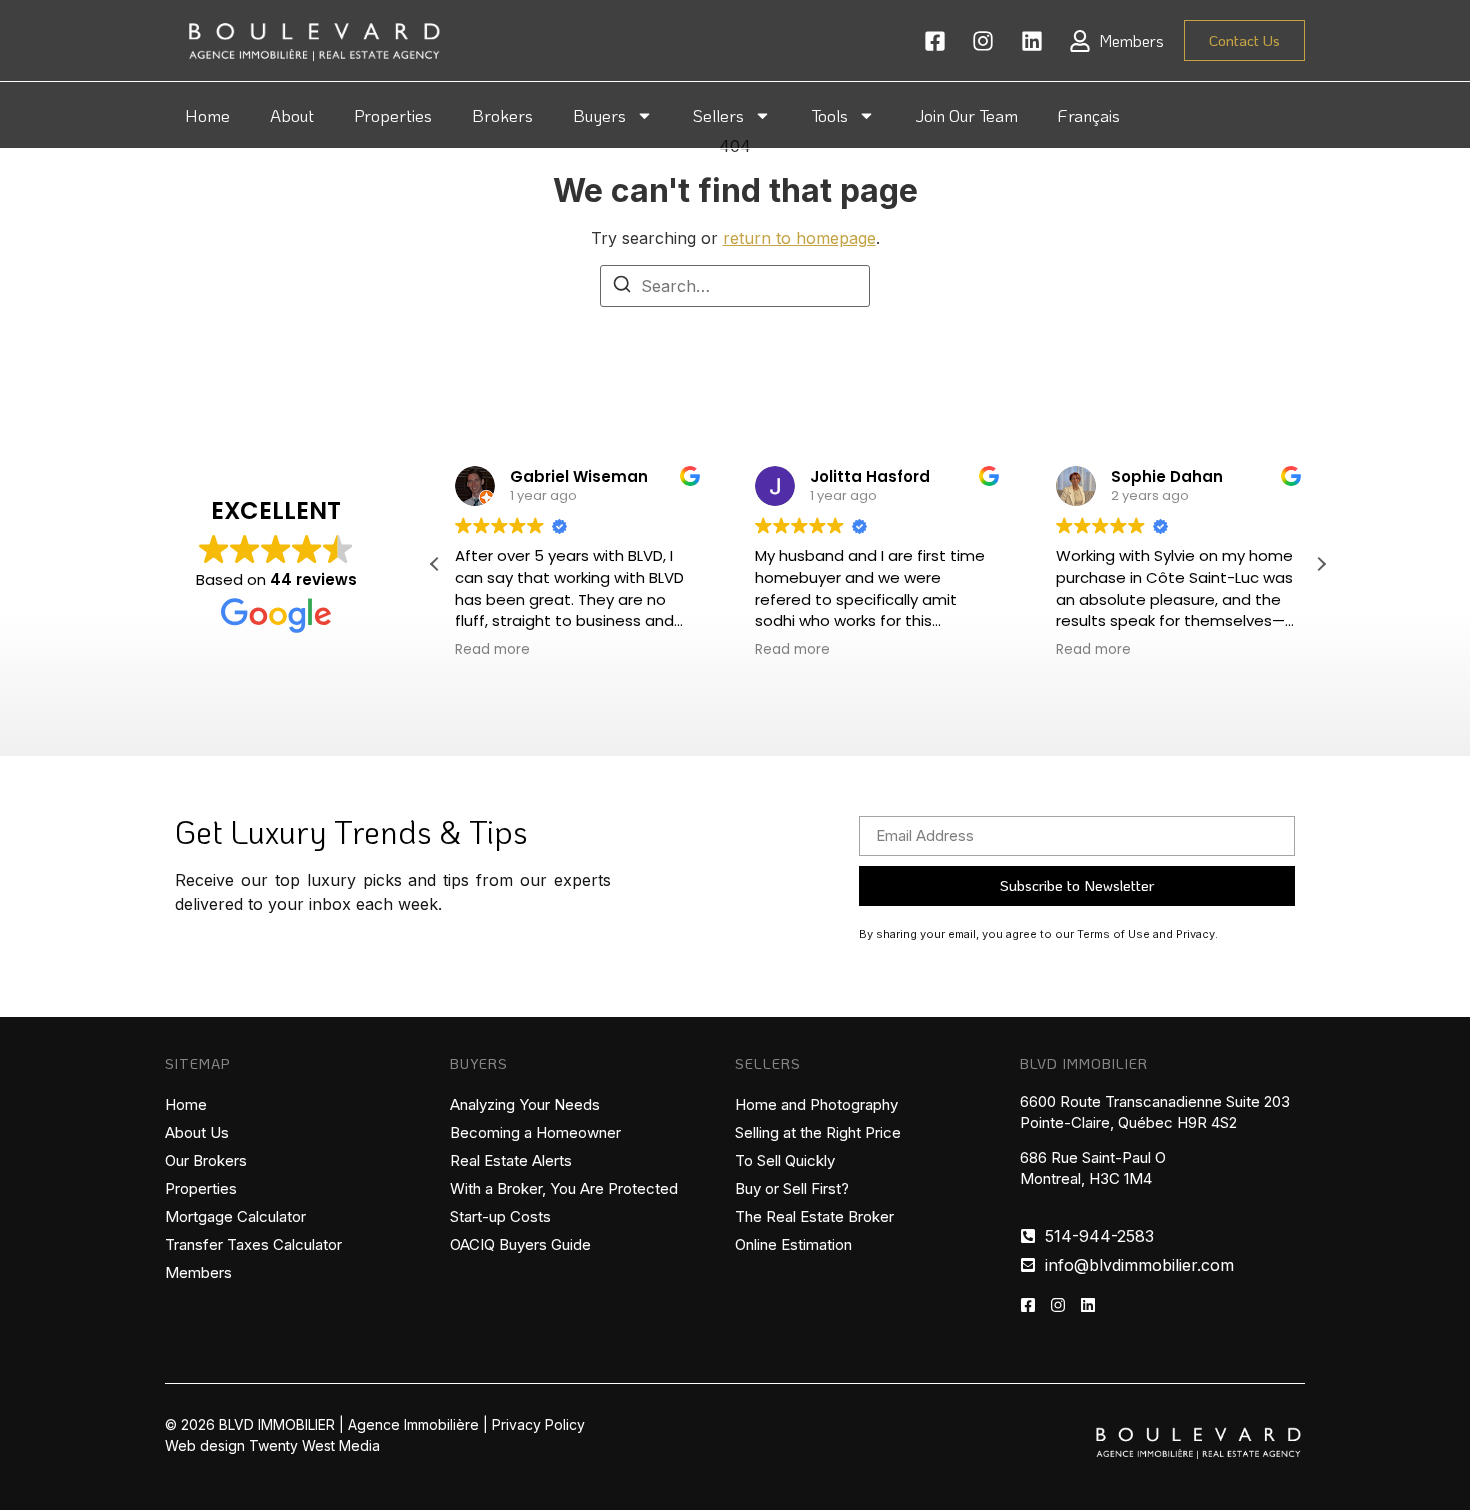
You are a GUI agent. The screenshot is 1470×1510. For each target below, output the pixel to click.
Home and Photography (816, 1104)
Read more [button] (492, 650)
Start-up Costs (500, 1216)
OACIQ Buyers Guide (520, 1244)
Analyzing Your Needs (525, 1104)
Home (207, 115)
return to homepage (799, 238)
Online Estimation (793, 1244)
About (292, 115)
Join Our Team (966, 115)
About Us (197, 1132)
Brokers (502, 115)
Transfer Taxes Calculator (253, 1244)
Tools (829, 115)
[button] (1321, 564)
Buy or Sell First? (792, 1188)
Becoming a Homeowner (535, 1132)
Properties (393, 115)
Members (198, 1272)
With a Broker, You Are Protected (564, 1188)
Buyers (599, 115)
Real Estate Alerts (511, 1160)
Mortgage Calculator (235, 1216)
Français (1089, 115)
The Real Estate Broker (814, 1216)
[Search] (622, 287)
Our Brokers (206, 1160)
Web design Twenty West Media (272, 1445)
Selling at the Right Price (818, 1132)
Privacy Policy (538, 1424)
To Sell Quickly (785, 1160)
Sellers (718, 115)
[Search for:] (735, 286)
